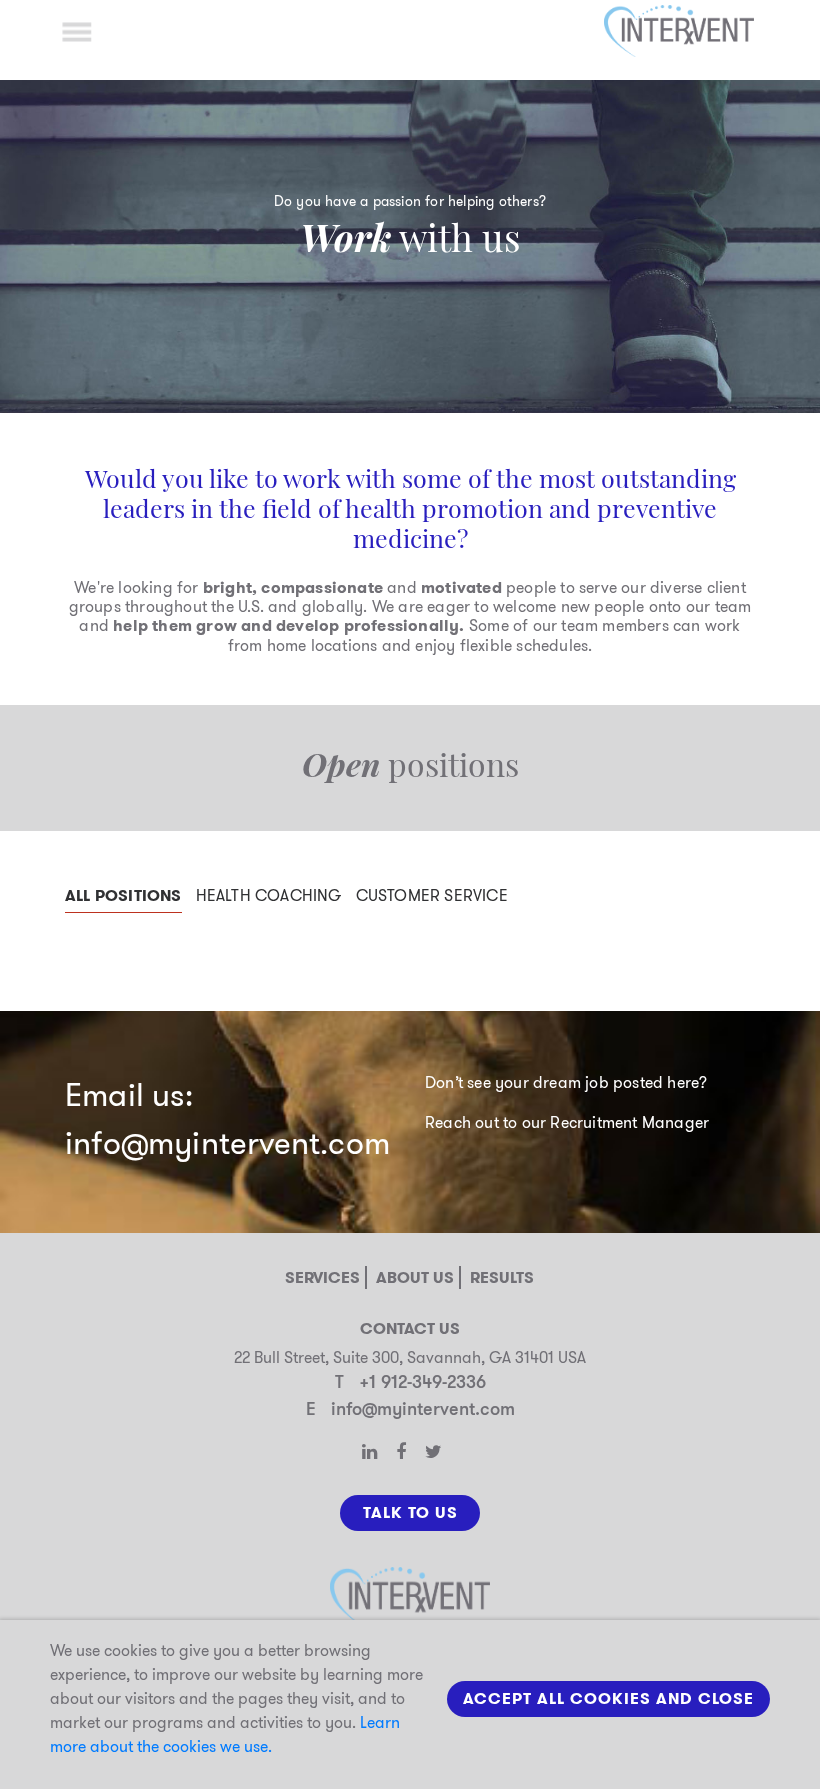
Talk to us (410, 1512)
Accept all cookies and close (608, 1698)
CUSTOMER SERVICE (432, 895)
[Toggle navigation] (77, 31)
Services (322, 1277)
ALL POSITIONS (123, 895)
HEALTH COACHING (269, 895)
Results (502, 1277)
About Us (415, 1277)
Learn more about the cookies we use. (225, 1734)
